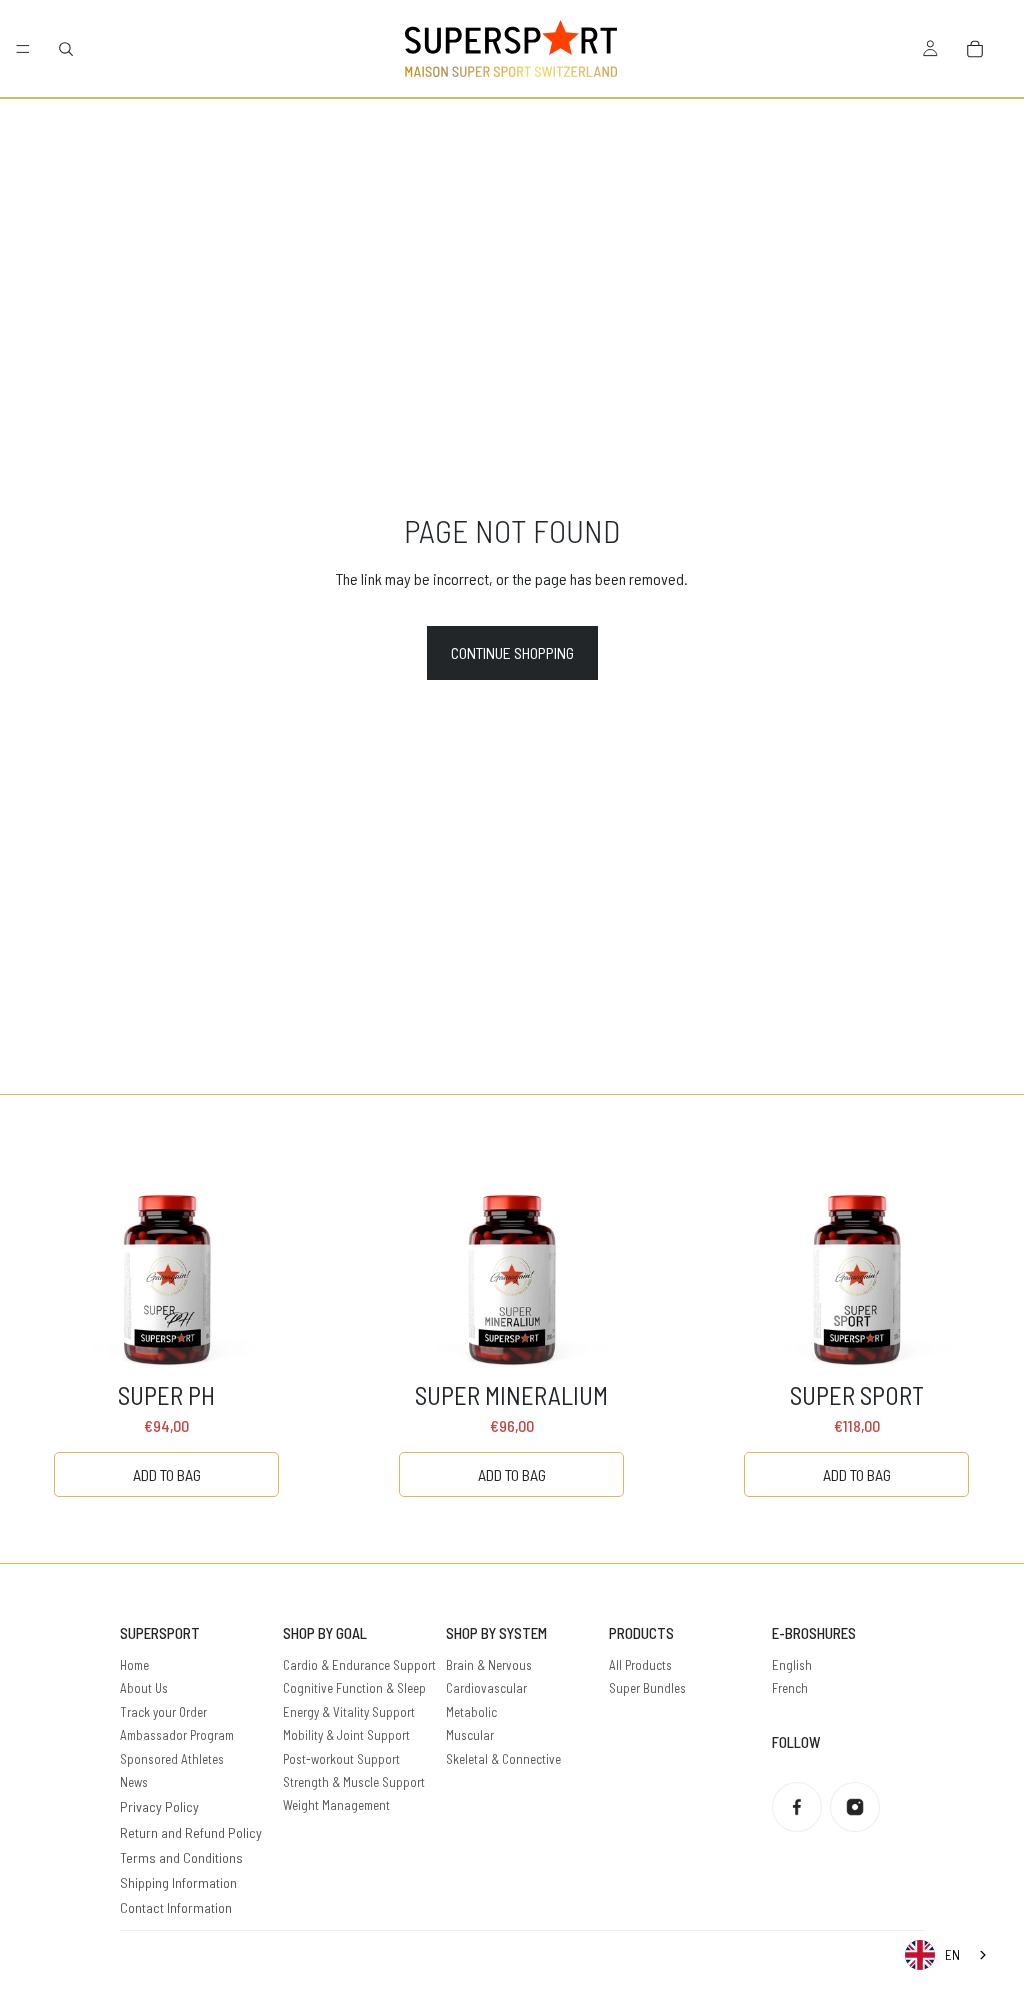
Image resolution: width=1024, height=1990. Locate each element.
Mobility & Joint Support (346, 1735)
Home (134, 1665)
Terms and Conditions (181, 1857)
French (790, 1688)
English (792, 1665)
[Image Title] (797, 1807)
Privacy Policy (159, 1806)
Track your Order (163, 1712)
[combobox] (947, 1955)
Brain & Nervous (489, 1665)
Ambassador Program (177, 1735)
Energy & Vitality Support (349, 1712)
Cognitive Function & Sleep (354, 1688)
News (134, 1782)
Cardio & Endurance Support (359, 1665)
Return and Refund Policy (191, 1832)
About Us (144, 1688)
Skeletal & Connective (503, 1759)
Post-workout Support (341, 1759)
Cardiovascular (486, 1688)
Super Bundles (647, 1688)
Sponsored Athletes (172, 1759)
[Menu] (23, 49)
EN (952, 1955)
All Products (640, 1665)
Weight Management (336, 1805)
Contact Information (176, 1907)
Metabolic (471, 1712)
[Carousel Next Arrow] (968, 1329)
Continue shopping (512, 652)
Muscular (470, 1735)
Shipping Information (178, 1882)
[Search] (66, 49)
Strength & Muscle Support (354, 1782)
